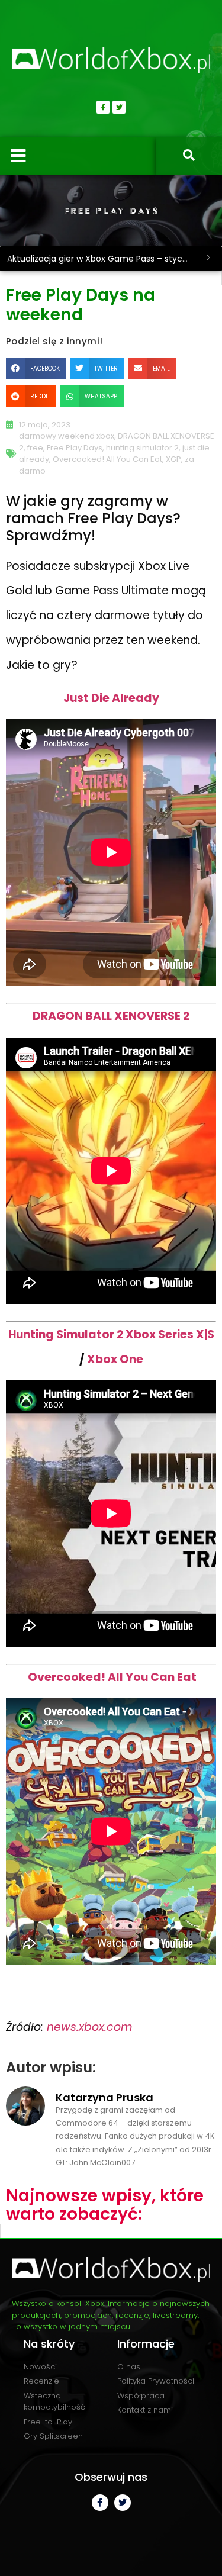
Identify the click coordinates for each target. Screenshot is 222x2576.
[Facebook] (103, 107)
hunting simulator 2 (142, 448)
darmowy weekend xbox (67, 436)
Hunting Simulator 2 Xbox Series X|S (111, 1334)
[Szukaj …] (189, 156)
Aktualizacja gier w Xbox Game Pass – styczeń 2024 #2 (101, 259)
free (35, 448)
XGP (173, 459)
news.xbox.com (90, 2027)
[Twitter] (119, 107)
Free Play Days (75, 448)
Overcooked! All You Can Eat (107, 459)
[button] (36, 368)
